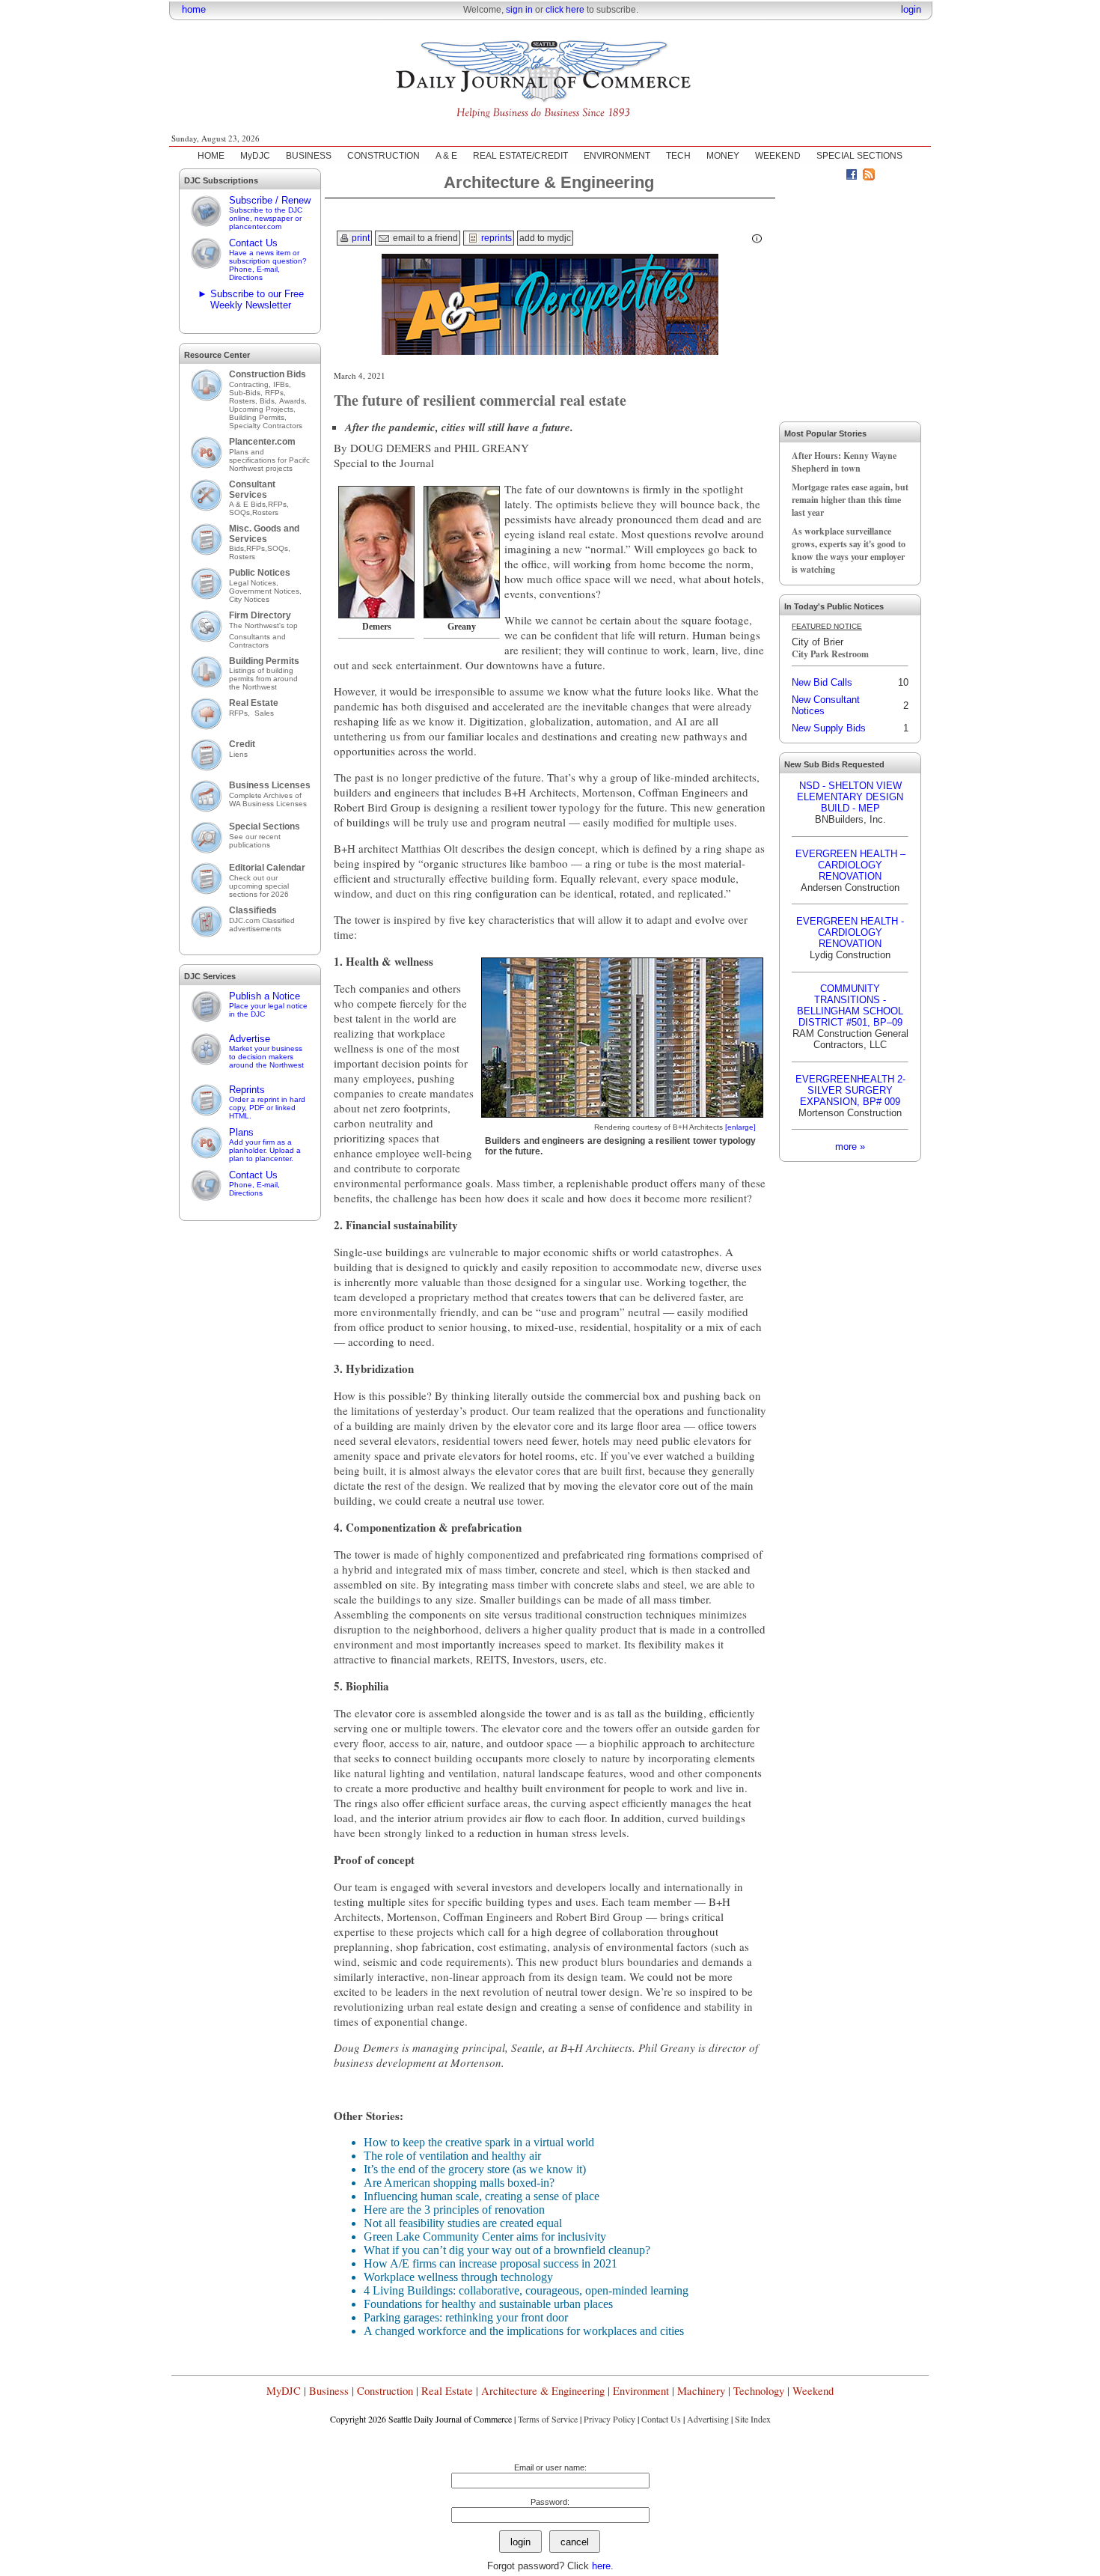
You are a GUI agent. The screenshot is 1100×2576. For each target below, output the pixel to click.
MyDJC (255, 156)
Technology (759, 2391)
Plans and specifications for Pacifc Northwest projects (269, 460)
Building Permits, (259, 417)
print (360, 238)
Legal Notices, (255, 583)
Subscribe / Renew (270, 213)
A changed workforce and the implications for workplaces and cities (524, 2331)
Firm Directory (260, 615)
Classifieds (253, 910)
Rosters (265, 512)
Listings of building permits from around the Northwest (263, 679)
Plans (265, 1145)
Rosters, (244, 401)
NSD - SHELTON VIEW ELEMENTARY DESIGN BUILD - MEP (850, 797)
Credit (242, 744)
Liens (238, 754)
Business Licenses (270, 785)
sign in (519, 10)
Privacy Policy (609, 2419)
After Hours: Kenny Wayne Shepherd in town (844, 462)
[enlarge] (740, 1127)
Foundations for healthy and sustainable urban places (488, 2304)
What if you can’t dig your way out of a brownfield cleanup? (507, 2250)
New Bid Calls (822, 682)
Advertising (708, 2419)
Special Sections (265, 826)
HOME (211, 156)
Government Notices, (266, 591)
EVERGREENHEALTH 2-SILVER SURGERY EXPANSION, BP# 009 (850, 1090)
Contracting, (251, 384)
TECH (678, 156)
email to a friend (424, 238)
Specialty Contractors (267, 426)
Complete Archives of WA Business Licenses (268, 800)
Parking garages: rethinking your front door (466, 2317)
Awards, (293, 401)
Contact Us (268, 259)
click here (565, 10)
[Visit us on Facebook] (852, 177)
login (911, 9)
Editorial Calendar (267, 868)
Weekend (813, 2391)
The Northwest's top (263, 625)
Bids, (269, 401)
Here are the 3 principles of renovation (454, 2210)
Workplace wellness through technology (458, 2277)
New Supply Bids (829, 728)
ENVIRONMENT (617, 156)
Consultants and (257, 637)
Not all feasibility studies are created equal (463, 2223)
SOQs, (241, 512)
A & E (446, 156)
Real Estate (254, 703)
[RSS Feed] (869, 177)
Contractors (249, 645)
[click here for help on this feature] (757, 239)
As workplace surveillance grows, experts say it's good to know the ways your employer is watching (849, 550)
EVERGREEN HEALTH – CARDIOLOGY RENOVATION (850, 865)
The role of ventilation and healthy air (452, 2156)
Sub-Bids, (247, 393)
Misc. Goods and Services (264, 534)
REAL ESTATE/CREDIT (520, 156)
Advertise (266, 1051)
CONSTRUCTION (384, 156)
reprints (495, 238)
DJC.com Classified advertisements (262, 925)
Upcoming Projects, (262, 409)
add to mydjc (545, 238)
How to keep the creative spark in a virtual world (479, 2142)
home (194, 9)
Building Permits (264, 661)
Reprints (267, 1102)
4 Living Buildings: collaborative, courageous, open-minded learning (526, 2290)
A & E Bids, (248, 504)
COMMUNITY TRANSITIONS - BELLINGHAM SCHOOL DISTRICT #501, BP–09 (850, 1005)
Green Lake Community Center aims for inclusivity (485, 2237)
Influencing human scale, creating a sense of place (482, 2196)
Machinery (701, 2391)
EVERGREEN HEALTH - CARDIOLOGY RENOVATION (850, 932)
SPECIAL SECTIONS (859, 156)
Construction (385, 2391)
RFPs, (276, 393)
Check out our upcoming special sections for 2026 (259, 886)
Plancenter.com (262, 442)
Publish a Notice (268, 1004)
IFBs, (283, 384)
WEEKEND (778, 156)
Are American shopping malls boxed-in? (459, 2183)
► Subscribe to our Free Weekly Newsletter (251, 299)
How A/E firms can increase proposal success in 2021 (491, 2263)
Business (329, 2391)
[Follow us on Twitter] (834, 177)
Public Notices (260, 573)
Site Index (753, 2419)
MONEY (723, 156)
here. (603, 2566)
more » (850, 1147)
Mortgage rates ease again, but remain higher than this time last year (850, 500)
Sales (264, 713)
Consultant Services (252, 490)
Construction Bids (268, 374)
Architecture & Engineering (543, 2391)
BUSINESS (309, 156)
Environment (641, 2391)
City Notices (249, 599)
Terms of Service (548, 2419)
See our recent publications (255, 841)
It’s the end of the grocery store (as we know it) (475, 2169)
